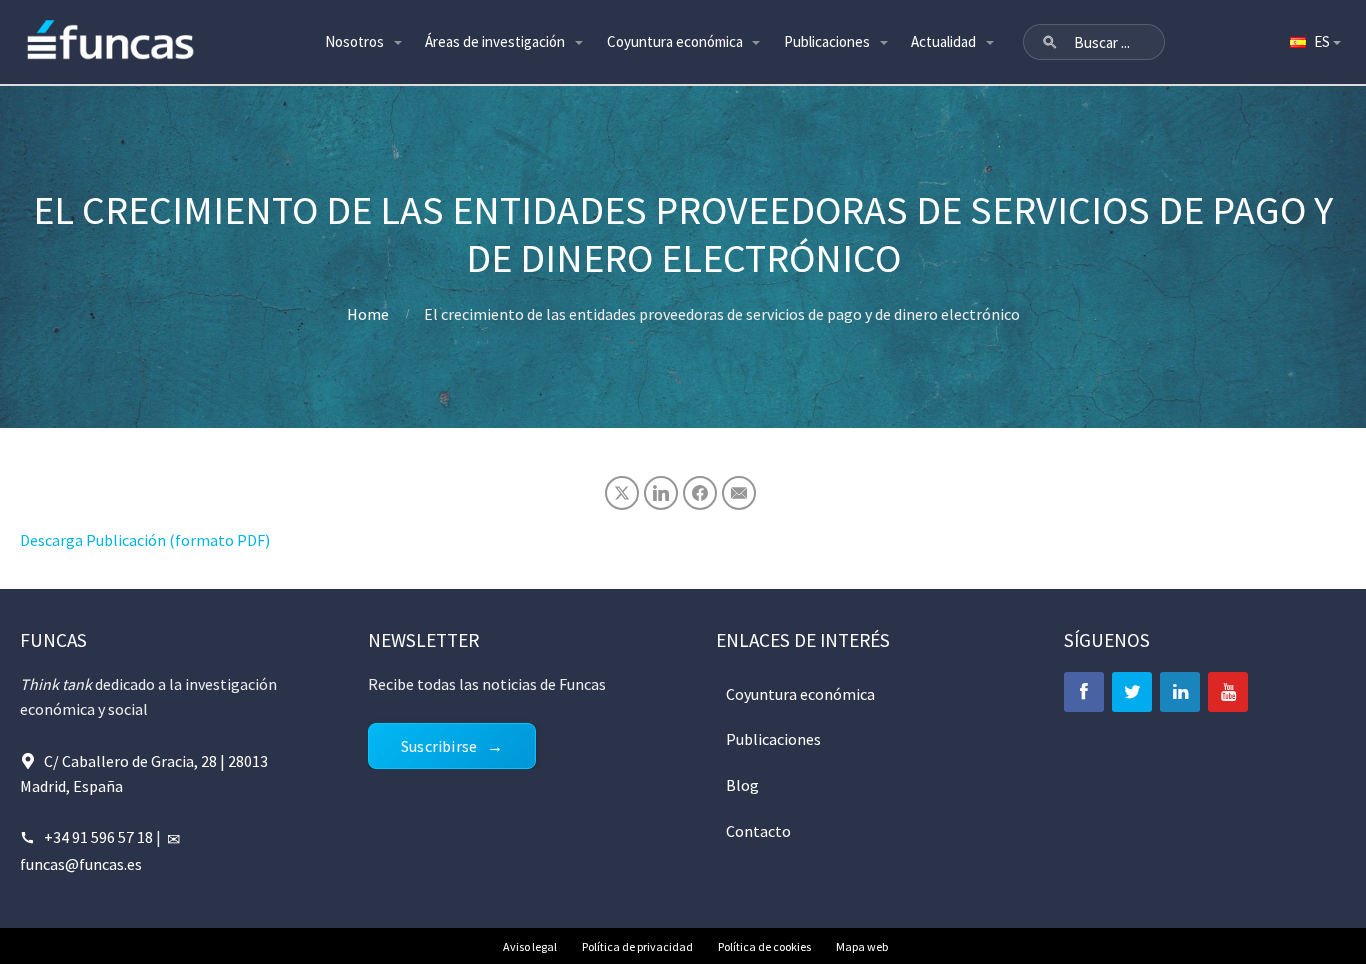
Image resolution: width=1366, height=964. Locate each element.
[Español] (1314, 42)
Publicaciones (827, 41)
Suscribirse (439, 746)
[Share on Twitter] (622, 493)
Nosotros (354, 41)
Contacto (758, 831)
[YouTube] (1228, 692)
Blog (742, 785)
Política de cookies (764, 946)
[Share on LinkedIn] (661, 493)
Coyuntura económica (675, 41)
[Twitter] (1132, 692)
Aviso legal (530, 946)
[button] (1050, 42)
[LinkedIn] (1180, 692)
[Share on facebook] (700, 493)
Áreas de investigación (495, 41)
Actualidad (943, 41)
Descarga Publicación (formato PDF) (145, 540)
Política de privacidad (637, 946)
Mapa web (862, 946)
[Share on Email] (739, 493)
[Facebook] (1084, 692)
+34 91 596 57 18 (98, 837)
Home (368, 314)
